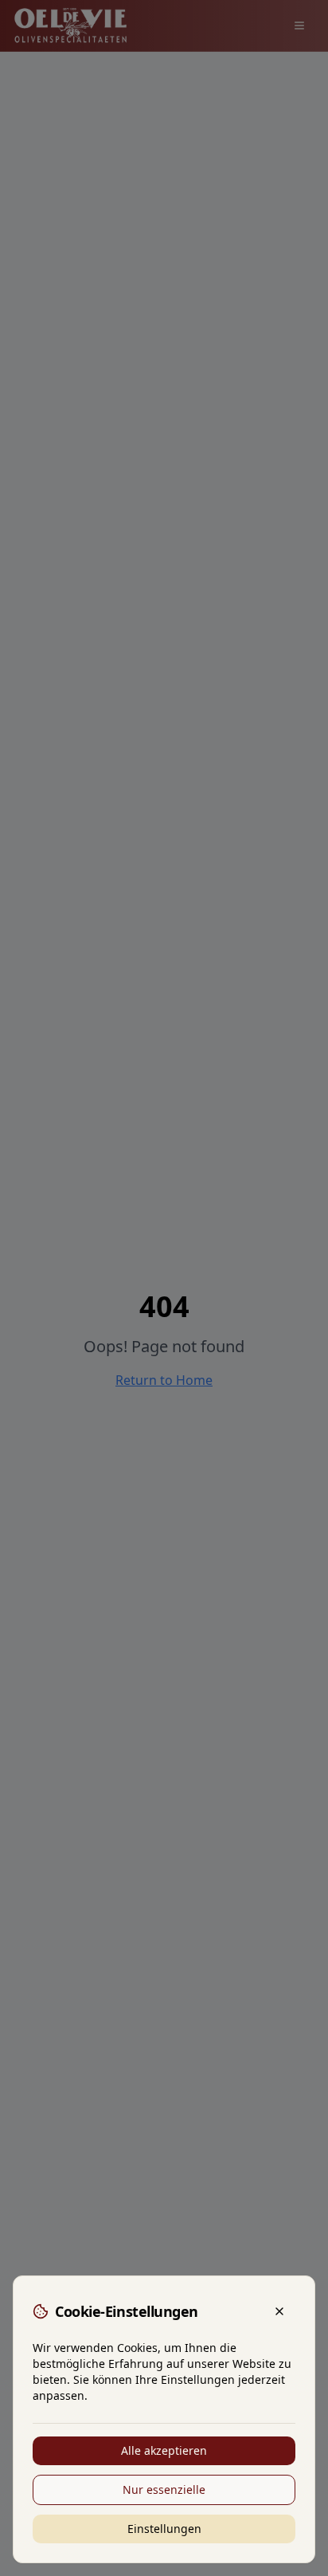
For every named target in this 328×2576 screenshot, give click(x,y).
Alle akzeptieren (164, 2450)
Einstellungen (164, 2529)
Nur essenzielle (164, 2489)
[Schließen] (279, 2311)
